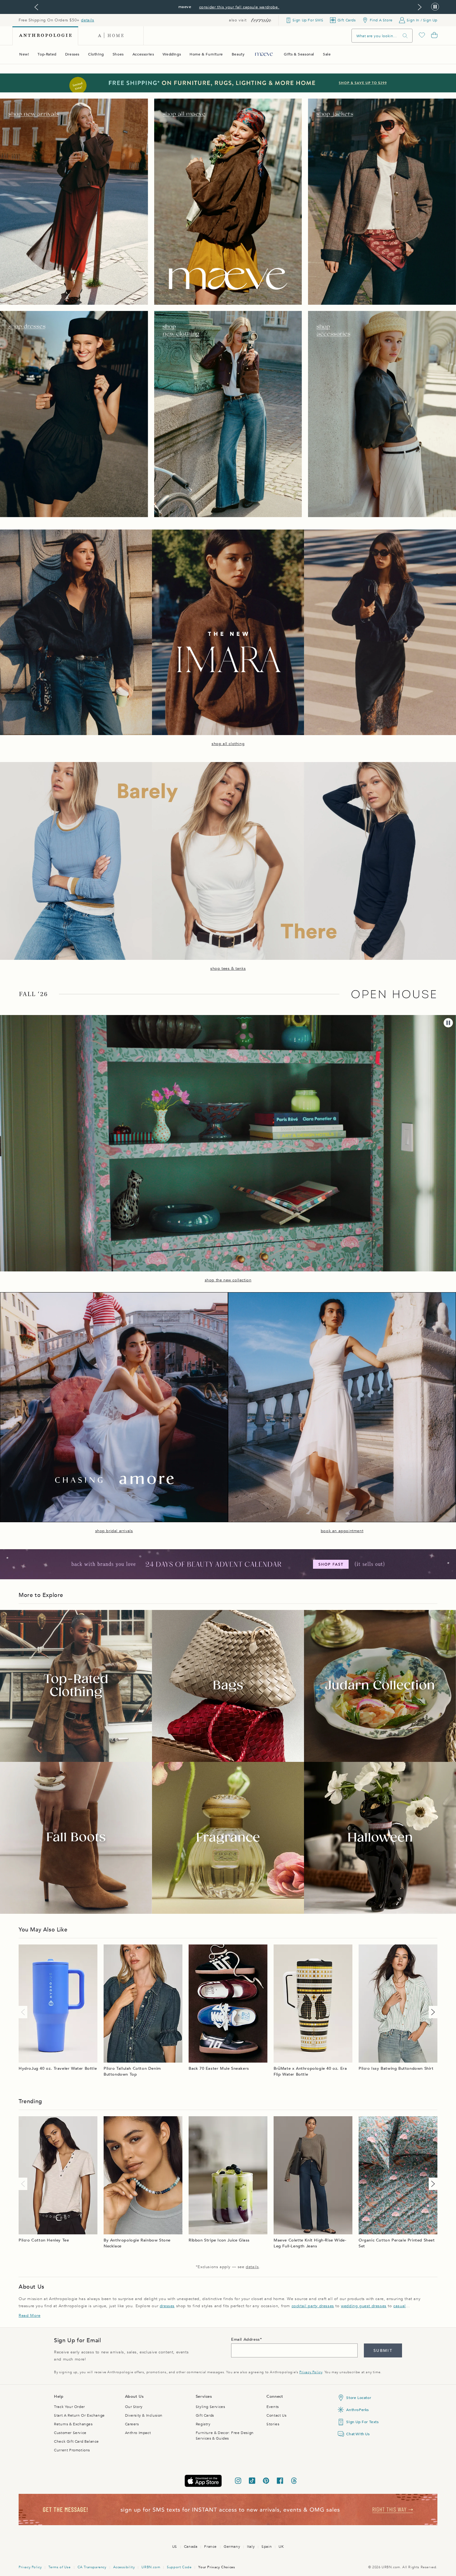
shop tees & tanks (228, 969)
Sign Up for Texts (362, 2422)
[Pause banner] (435, 7)
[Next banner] (420, 7)
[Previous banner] (36, 7)
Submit (383, 2351)
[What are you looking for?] (405, 36)
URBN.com (151, 2567)
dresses (167, 2306)
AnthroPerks (358, 2410)
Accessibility (124, 2567)
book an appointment (342, 1531)
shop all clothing (228, 744)
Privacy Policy (311, 2372)
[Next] (432, 2012)
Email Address (246, 2339)
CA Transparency (92, 2567)
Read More (29, 2316)
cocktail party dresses (313, 2306)
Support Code (179, 2567)
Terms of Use (59, 2567)
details (87, 20)
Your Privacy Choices (217, 2567)
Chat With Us (358, 2434)
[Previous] (24, 2012)
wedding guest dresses (364, 2306)
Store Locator (359, 2398)
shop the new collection (228, 1280)
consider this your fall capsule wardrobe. (239, 7)
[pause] (448, 1023)
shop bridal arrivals (114, 1531)
